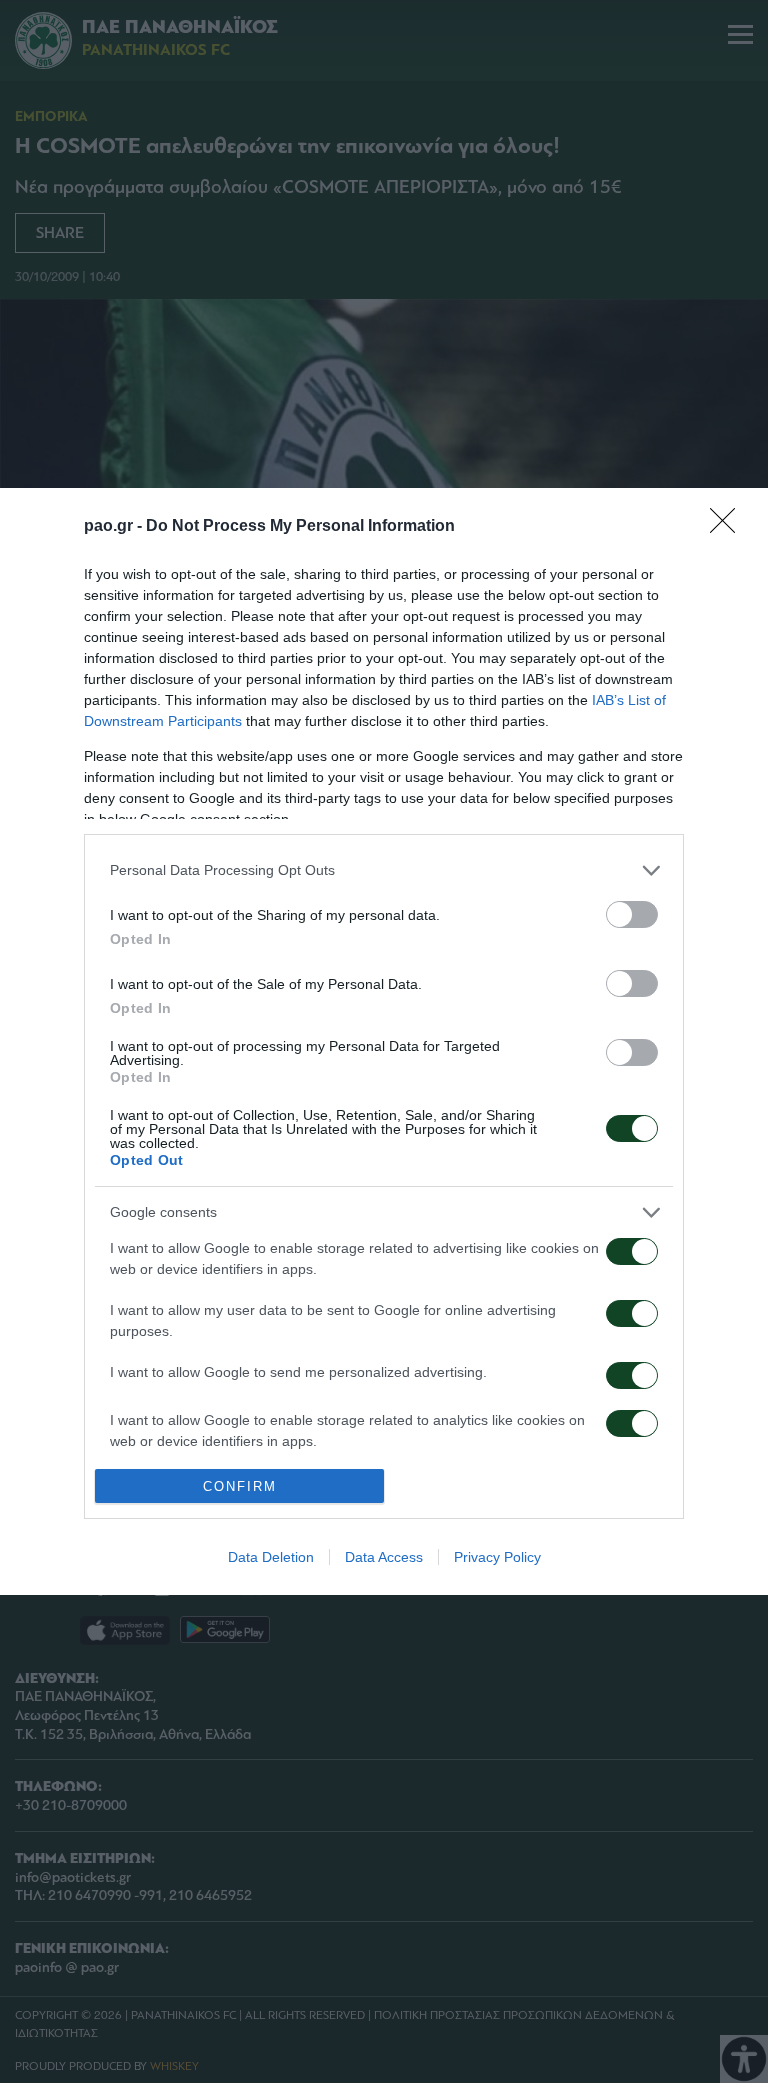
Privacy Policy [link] (497, 1557)
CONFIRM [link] (240, 1486)
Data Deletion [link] (271, 1557)
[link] (729, 527)
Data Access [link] (384, 1557)
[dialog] (384, 1042)
